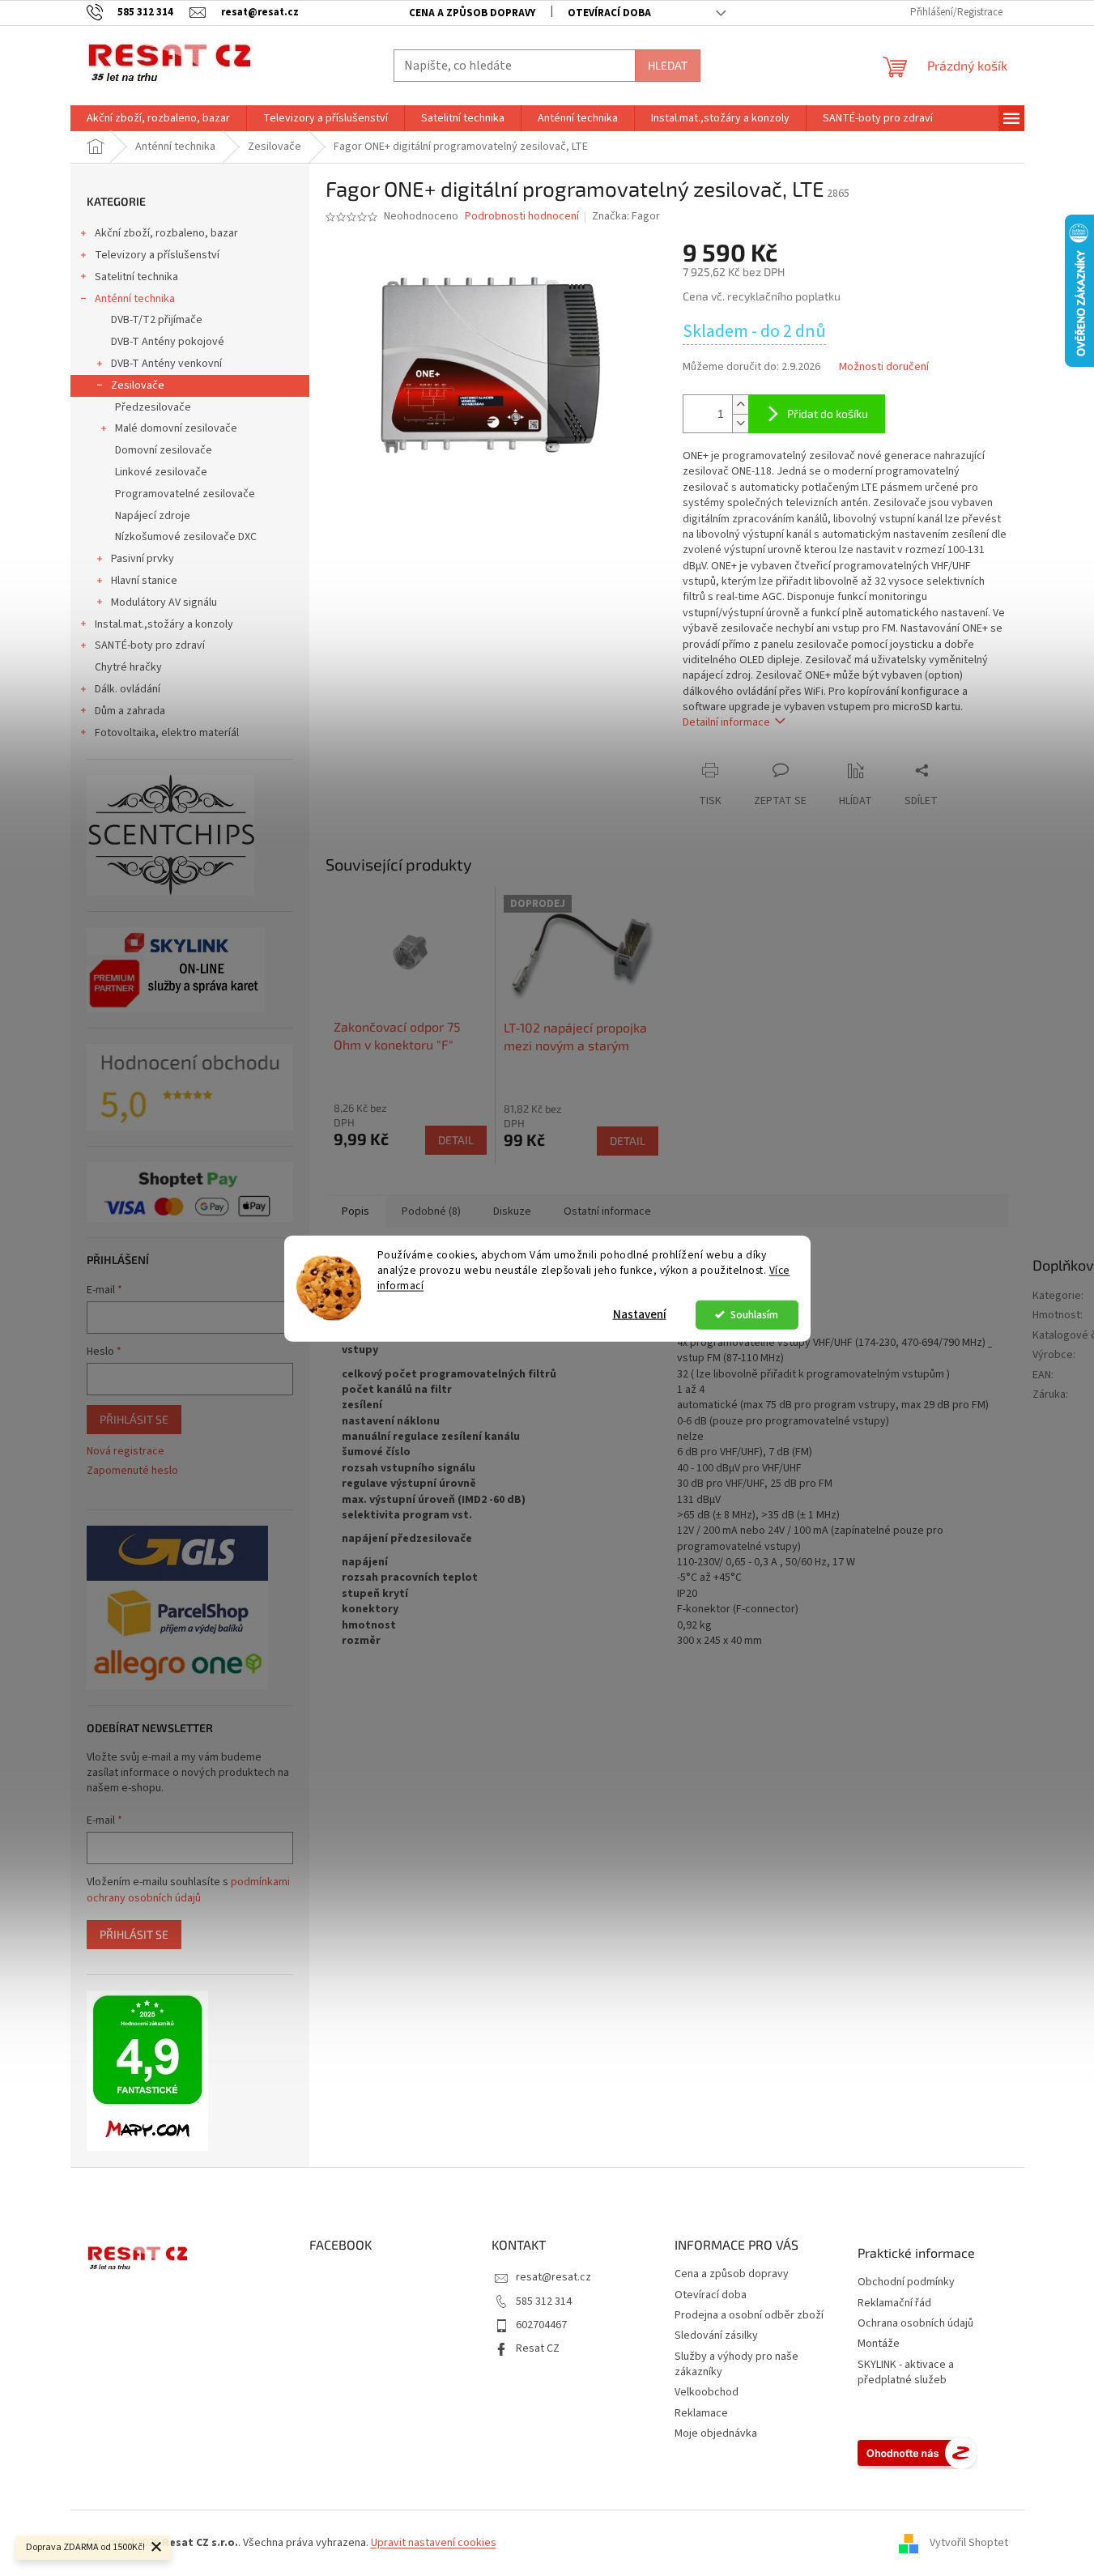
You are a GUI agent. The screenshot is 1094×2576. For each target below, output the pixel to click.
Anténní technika (135, 299)
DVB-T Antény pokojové (168, 342)
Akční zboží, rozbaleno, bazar (166, 233)
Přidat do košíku (828, 413)
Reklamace (701, 2413)
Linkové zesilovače (161, 472)
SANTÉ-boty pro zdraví (150, 645)
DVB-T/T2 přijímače (157, 320)
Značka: (626, 216)
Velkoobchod (707, 2392)
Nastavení (640, 1314)
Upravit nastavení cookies (434, 2543)
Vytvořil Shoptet (969, 2543)
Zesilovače (138, 385)
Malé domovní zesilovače (176, 428)
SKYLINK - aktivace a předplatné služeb (906, 2373)
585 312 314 (544, 2301)
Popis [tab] (355, 1211)
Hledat (668, 65)
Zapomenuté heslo (132, 1471)
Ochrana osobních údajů (915, 2324)
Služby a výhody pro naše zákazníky (736, 2364)
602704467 (541, 2325)
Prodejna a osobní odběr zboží (749, 2315)
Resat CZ (538, 2348)
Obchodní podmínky (906, 2282)
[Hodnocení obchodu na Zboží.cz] (917, 2453)
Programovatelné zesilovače (185, 494)
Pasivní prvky (143, 559)
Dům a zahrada (130, 711)
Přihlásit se (134, 1419)
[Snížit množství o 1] (740, 423)
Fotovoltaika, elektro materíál (167, 733)
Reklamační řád (894, 2303)
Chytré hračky (128, 667)
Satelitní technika (136, 277)
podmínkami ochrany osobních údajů (188, 1890)
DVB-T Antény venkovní (166, 364)
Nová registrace (126, 1452)
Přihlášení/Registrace (956, 12)
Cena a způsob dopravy (472, 13)
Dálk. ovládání (128, 689)
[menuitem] (158, 118)
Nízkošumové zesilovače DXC (186, 537)
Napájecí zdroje (153, 516)
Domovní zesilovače (164, 450)
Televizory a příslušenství (157, 255)
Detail (456, 1140)
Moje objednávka (716, 2433)
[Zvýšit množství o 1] (740, 404)
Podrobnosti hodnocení (522, 217)
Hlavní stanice (144, 581)
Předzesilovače (153, 407)
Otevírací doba (609, 13)
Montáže (879, 2344)
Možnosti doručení (884, 367)
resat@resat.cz (553, 2277)
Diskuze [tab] (512, 1211)
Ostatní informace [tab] (607, 1211)
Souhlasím (754, 1314)
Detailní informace (726, 722)
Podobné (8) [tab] (431, 1211)
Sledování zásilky (716, 2335)
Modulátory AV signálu (164, 602)
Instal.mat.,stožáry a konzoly (164, 624)
